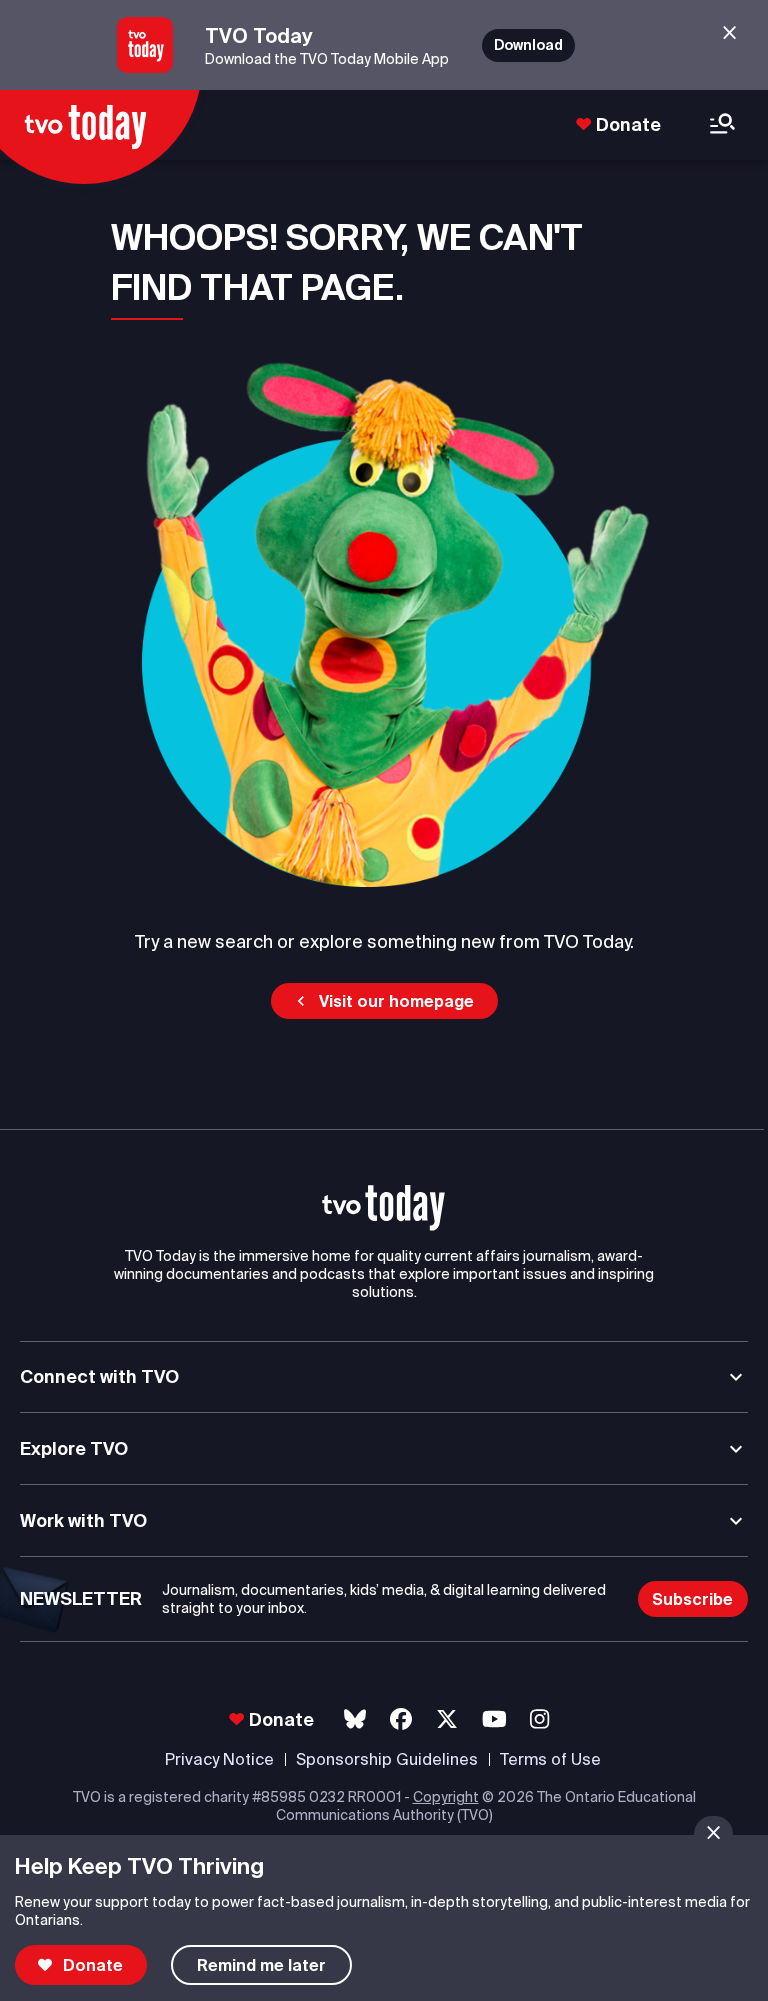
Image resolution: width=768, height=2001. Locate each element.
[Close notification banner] (713, 1834)
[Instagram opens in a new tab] (539, 1719)
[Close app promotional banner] (729, 33)
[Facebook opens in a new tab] (401, 1719)
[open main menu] (722, 125)
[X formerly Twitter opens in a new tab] (447, 1719)
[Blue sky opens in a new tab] (355, 1719)
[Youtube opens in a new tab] (494, 1719)
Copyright (446, 1797)
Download (528, 45)
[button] (384, 1001)
